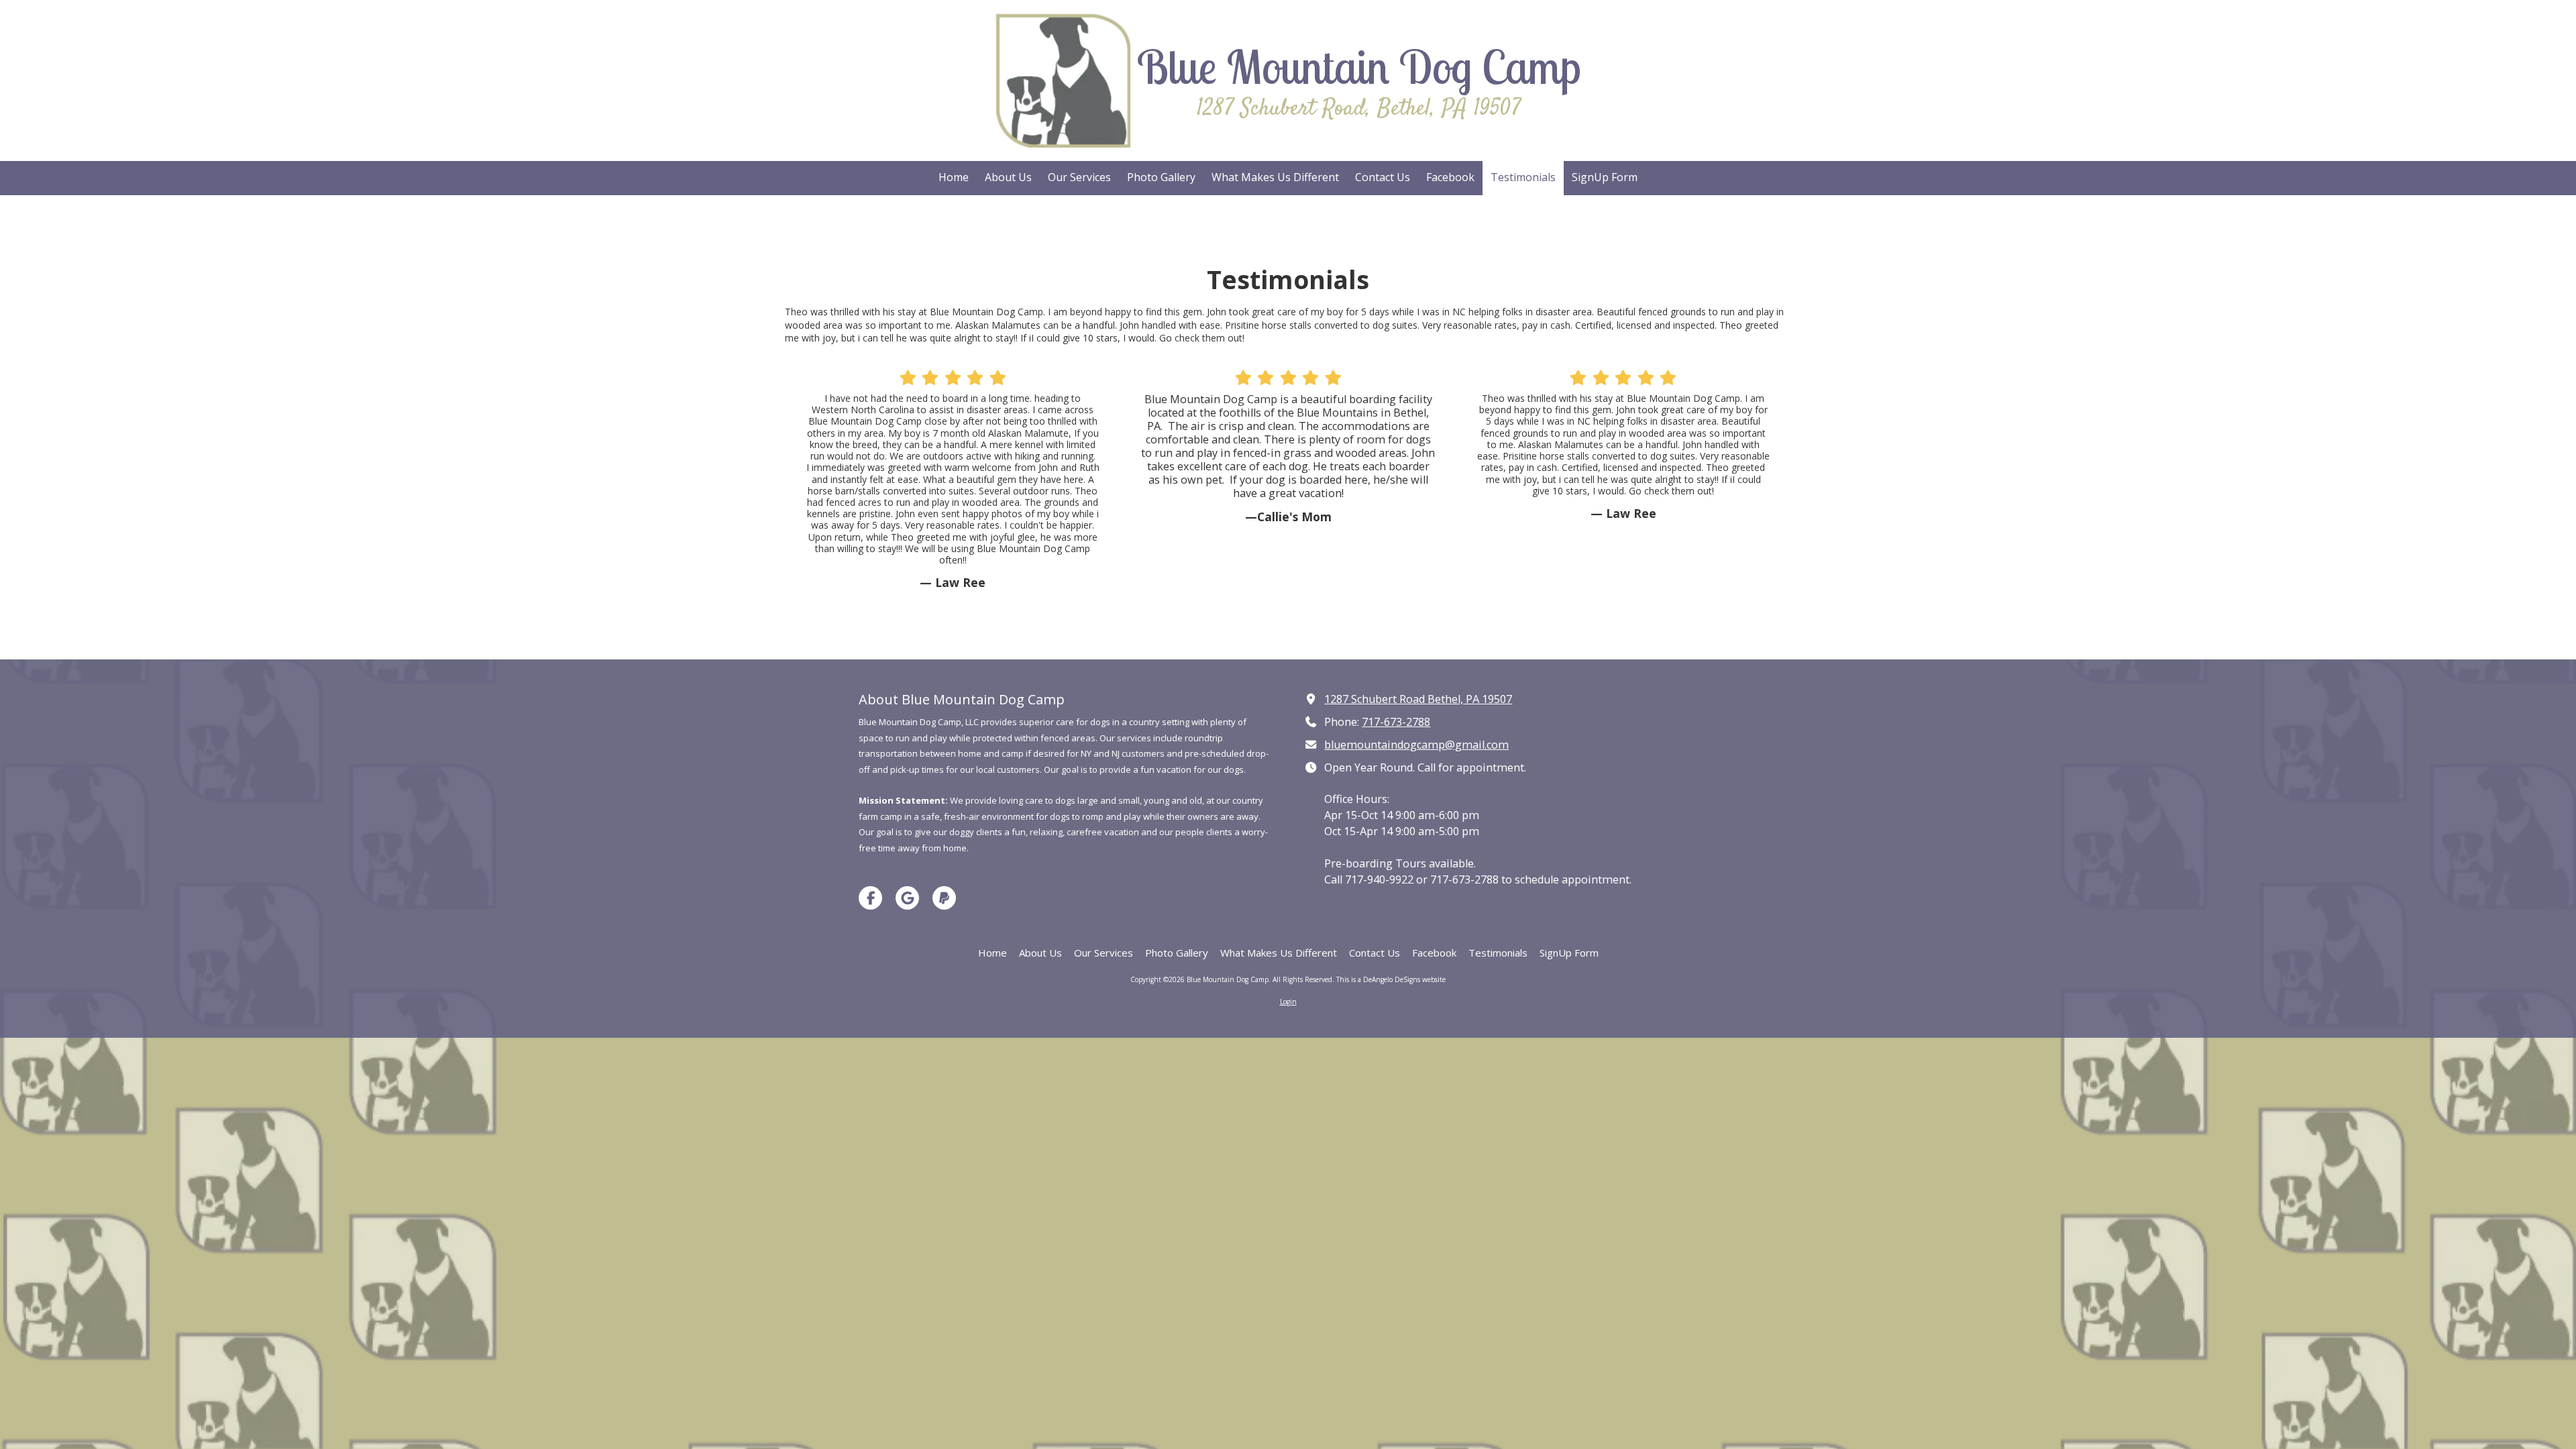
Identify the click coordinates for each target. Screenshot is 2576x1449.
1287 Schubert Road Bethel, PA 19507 (1418, 699)
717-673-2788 (1396, 722)
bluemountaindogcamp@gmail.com (1416, 745)
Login (1288, 1002)
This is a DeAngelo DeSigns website (1391, 979)
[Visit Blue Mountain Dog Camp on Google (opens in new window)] (907, 898)
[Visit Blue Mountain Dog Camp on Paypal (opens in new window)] (944, 898)
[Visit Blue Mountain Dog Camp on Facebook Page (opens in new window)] (870, 898)
